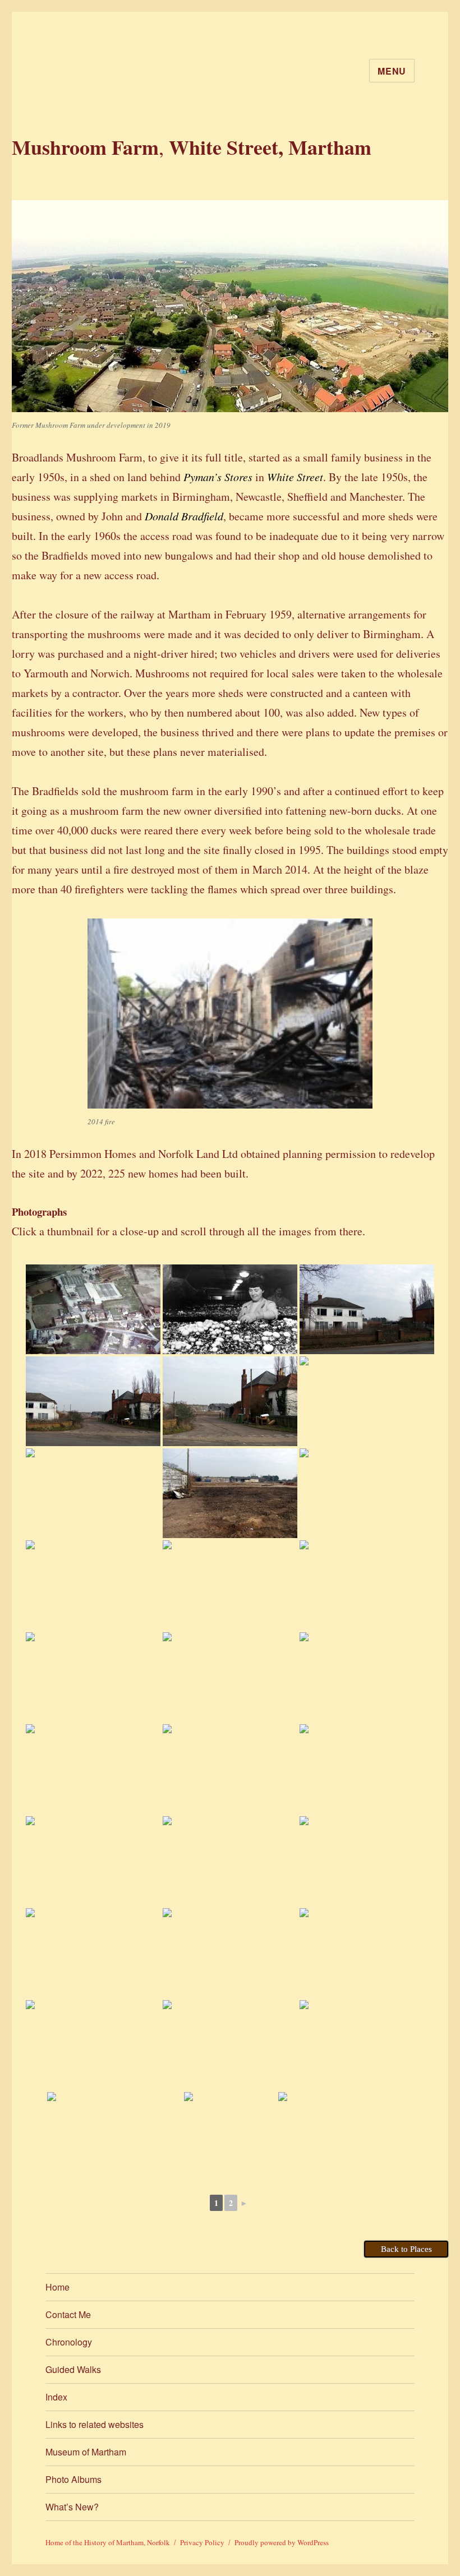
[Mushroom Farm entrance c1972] (230, 1861)
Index (56, 2397)
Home (58, 2287)
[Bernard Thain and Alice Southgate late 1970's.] (230, 2137)
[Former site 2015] (93, 1493)
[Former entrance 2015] (93, 1401)
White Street (295, 477)
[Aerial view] (93, 1309)
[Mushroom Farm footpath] (230, 2045)
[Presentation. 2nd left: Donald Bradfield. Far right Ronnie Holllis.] (114, 2137)
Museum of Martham (86, 2452)
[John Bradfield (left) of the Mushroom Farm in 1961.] (367, 2045)
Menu (392, 71)
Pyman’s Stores (218, 477)
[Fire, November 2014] (230, 1769)
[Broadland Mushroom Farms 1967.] (230, 1309)
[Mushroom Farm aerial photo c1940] (367, 1769)
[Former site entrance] (367, 1309)
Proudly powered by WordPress (282, 2542)
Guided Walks (73, 2369)
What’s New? (72, 2507)
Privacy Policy (202, 2542)
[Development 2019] (367, 1677)
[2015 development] (93, 1769)
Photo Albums (73, 2479)
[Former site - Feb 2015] (367, 1493)
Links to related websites (95, 2424)
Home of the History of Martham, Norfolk (108, 2542)
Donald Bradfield (184, 516)
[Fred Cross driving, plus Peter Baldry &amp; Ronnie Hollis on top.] (346, 2137)
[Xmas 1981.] (93, 1861)
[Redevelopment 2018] (367, 1861)
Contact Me (68, 2314)
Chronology (69, 2342)
